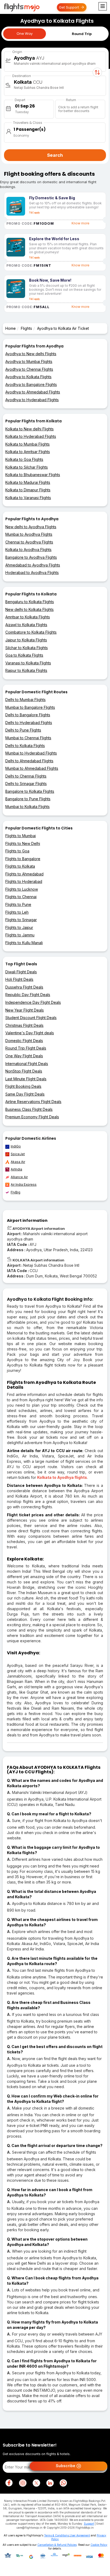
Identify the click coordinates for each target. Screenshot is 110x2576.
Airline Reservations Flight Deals (33, 1102)
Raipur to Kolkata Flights (26, 670)
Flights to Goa (17, 851)
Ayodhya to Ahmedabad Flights (33, 392)
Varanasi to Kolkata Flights (28, 663)
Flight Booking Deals (23, 1086)
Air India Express (24, 1184)
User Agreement (80, 2535)
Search (55, 155)
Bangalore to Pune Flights (28, 799)
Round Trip (82, 34)
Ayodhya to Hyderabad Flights (32, 400)
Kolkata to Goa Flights (24, 459)
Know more (80, 223)
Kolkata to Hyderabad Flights (31, 436)
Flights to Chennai (21, 897)
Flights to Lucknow (22, 889)
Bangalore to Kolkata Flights (30, 791)
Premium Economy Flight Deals (32, 1117)
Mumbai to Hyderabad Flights (31, 753)
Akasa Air (18, 1162)
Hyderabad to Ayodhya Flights (32, 573)
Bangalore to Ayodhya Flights (31, 557)
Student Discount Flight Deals (31, 1018)
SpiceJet (18, 1154)
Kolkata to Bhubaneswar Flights (33, 475)
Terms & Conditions (56, 2535)
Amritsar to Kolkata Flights (28, 617)
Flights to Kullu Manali (24, 943)
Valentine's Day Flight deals (30, 1033)
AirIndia (16, 1169)
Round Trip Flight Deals (26, 1048)
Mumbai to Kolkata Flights (27, 807)
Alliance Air (19, 1177)
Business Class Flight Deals (29, 1109)
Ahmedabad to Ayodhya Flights (33, 565)
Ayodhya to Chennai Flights (29, 369)
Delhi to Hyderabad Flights (29, 723)
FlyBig (15, 1192)
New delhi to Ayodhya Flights (31, 527)
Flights (26, 328)
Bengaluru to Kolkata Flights (30, 602)
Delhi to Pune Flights (23, 730)
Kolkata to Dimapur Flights (28, 490)
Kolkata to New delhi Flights (30, 429)
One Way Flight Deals (24, 1056)
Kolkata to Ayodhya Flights (28, 550)
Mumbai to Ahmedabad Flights (32, 768)
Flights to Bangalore (23, 859)
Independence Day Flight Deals (33, 1002)
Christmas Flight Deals (24, 1025)
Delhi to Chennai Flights (26, 776)
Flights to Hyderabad (24, 881)
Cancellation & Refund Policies (57, 2545)
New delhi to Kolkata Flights (30, 609)
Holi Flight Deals (19, 979)
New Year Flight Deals (25, 1010)
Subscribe (66, 2466)
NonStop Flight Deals (24, 1071)
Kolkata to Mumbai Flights (27, 444)
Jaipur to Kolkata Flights (26, 640)
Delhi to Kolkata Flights (25, 746)
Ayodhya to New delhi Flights (31, 354)
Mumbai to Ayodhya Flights (29, 534)
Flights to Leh (17, 912)
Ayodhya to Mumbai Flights (29, 361)
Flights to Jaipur (19, 927)
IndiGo (16, 1146)
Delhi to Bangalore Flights (28, 715)
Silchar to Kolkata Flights (27, 648)
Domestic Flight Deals (24, 1041)
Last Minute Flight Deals (26, 1079)
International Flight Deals (27, 1064)
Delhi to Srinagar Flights (26, 784)
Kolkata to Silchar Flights (27, 467)
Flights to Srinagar (21, 920)
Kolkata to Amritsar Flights (28, 452)
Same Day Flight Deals (25, 1094)
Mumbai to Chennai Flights (28, 738)
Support (89, 2524)
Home (11, 328)
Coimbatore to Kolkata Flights (31, 632)
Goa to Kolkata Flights (24, 655)
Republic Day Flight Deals (28, 995)
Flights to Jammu (20, 935)
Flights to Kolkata (20, 866)
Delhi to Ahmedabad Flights (29, 761)
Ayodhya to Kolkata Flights (28, 377)
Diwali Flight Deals (21, 972)
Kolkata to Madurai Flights (28, 482)
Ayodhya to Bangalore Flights (31, 384)
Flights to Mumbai (21, 836)
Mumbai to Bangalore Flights (30, 707)
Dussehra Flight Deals (24, 987)
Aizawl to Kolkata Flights (26, 625)
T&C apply (34, 213)
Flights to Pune (18, 904)
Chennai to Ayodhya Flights (29, 542)
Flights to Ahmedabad (24, 874)
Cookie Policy (99, 2545)
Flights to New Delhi (23, 843)
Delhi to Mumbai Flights (25, 700)
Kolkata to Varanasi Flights (28, 498)
